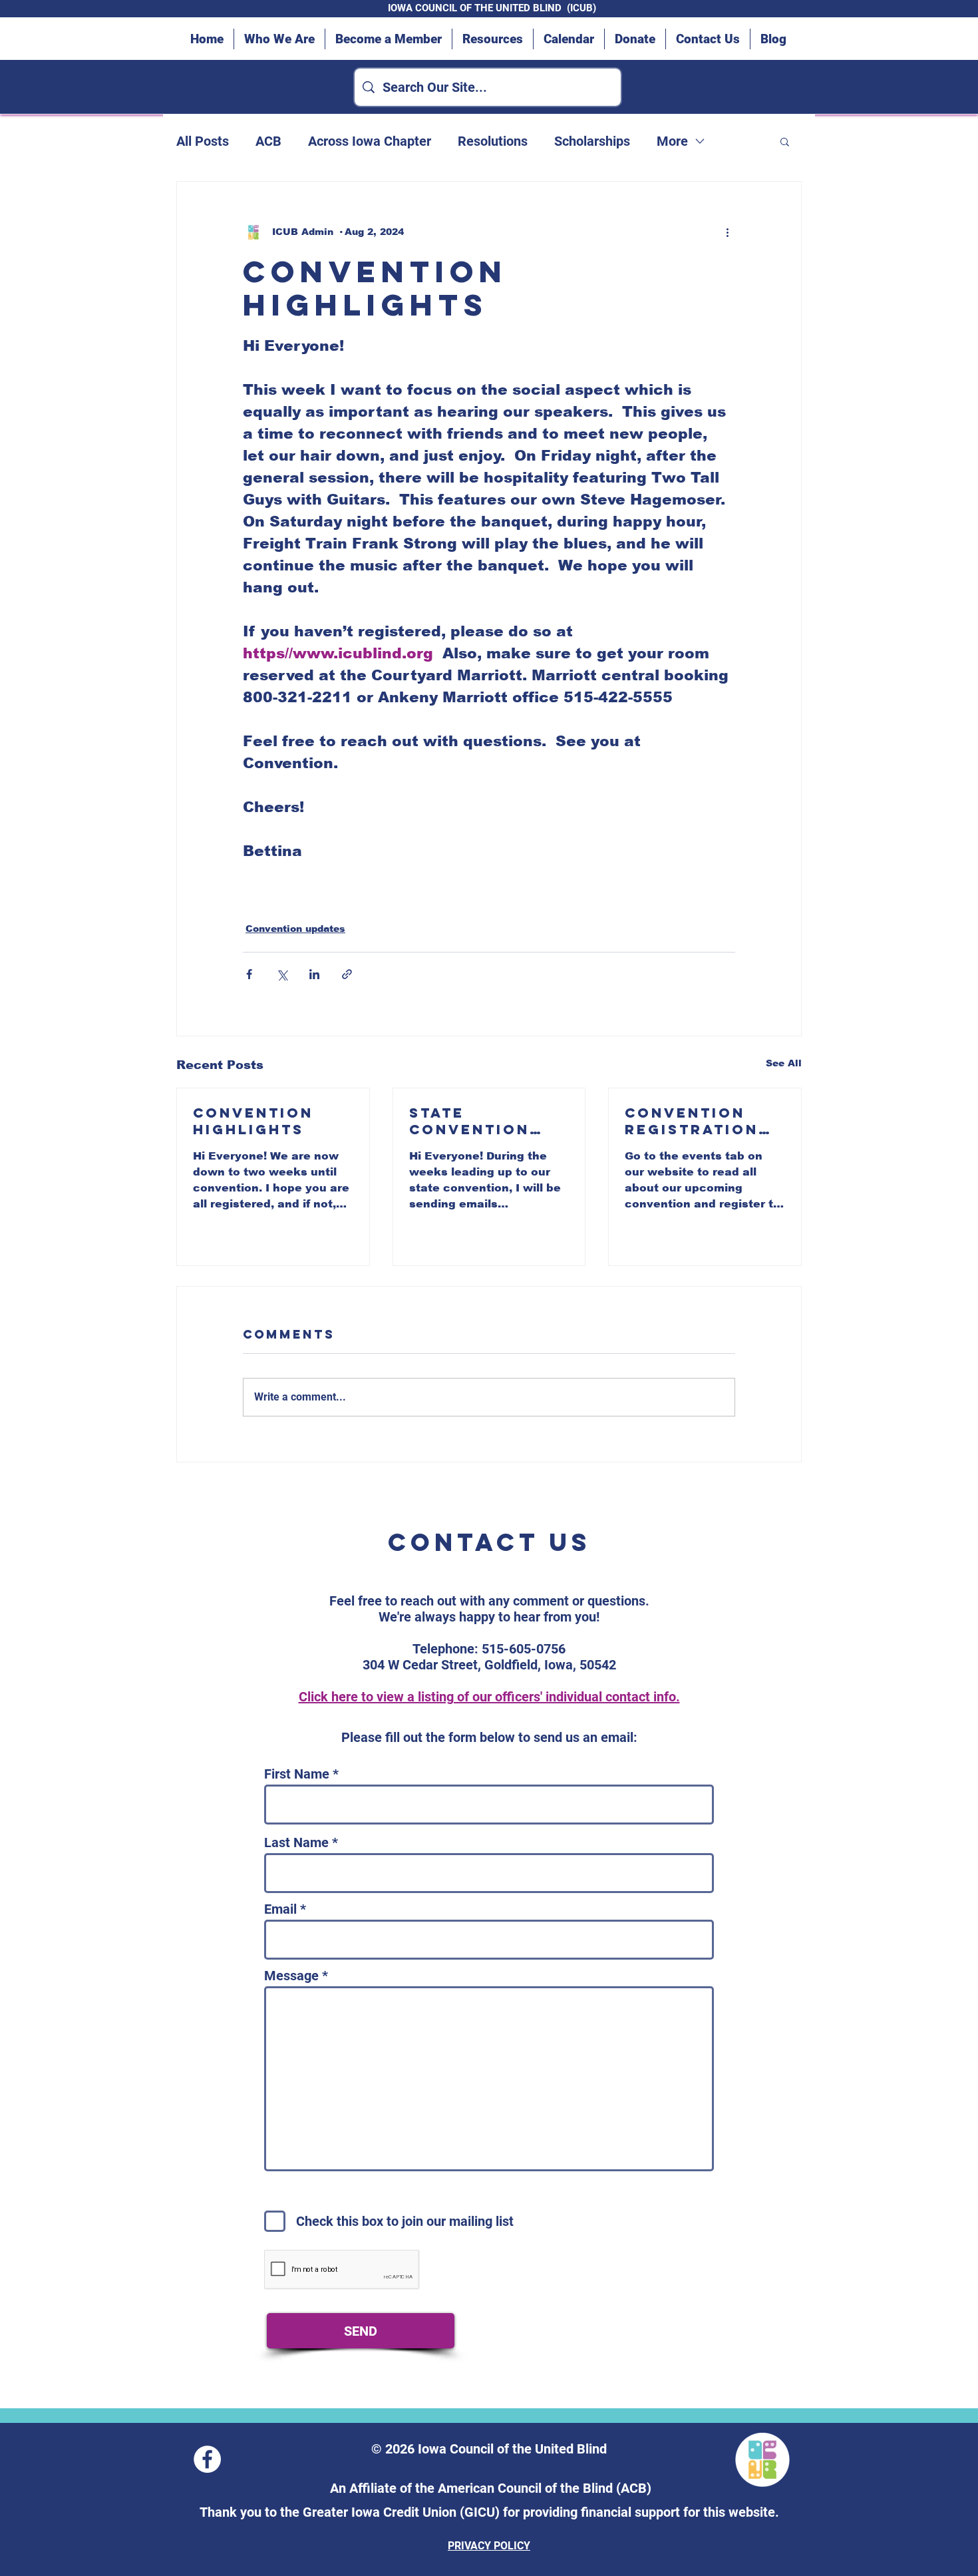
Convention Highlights (253, 1121)
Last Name (296, 1842)
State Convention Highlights (469, 1121)
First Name (297, 1774)
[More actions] (727, 232)
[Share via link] (347, 974)
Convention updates (295, 929)
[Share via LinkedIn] (314, 974)
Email (280, 1909)
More (672, 141)
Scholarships (592, 141)
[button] (785, 141)
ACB (268, 141)
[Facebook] (207, 2459)
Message (291, 1976)
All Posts (203, 141)
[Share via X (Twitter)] (282, 974)
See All (784, 1063)
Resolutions (493, 141)
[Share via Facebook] (249, 974)
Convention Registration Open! (692, 1121)
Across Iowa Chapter (370, 141)
